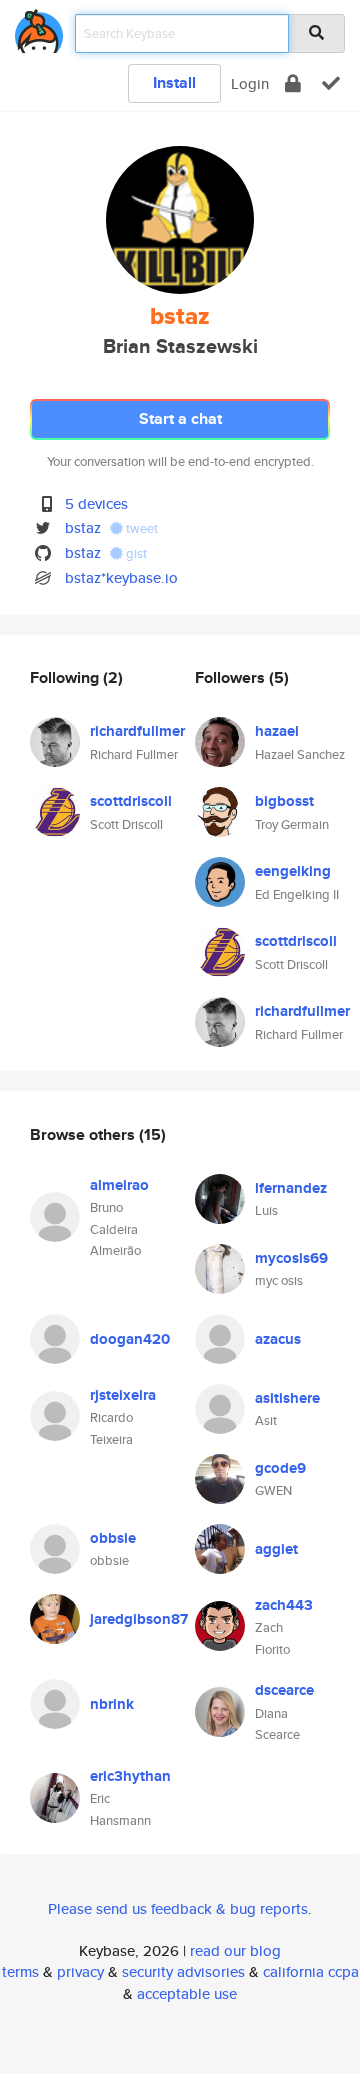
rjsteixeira (123, 1395)
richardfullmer (137, 731)
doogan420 (130, 1339)
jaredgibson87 (139, 1619)
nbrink (112, 1704)
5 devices (96, 503)
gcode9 (280, 1468)
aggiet (276, 1549)
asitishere (287, 1398)
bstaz (83, 527)
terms (20, 1971)
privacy (80, 1971)
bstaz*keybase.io (121, 577)
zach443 (284, 1605)
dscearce (284, 1690)
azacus (278, 1339)
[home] (39, 27)
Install (174, 82)
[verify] (331, 83)
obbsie (113, 1538)
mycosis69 (291, 1258)
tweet (140, 528)
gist (135, 553)
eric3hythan (130, 1776)
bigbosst (284, 801)
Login (250, 83)
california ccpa (311, 1971)
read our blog (235, 1950)
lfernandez (291, 1188)
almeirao (119, 1185)
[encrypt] (293, 83)
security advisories (183, 1971)
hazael (277, 731)
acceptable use (187, 1993)
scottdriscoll (131, 801)
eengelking (293, 871)
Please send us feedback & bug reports (178, 1908)
